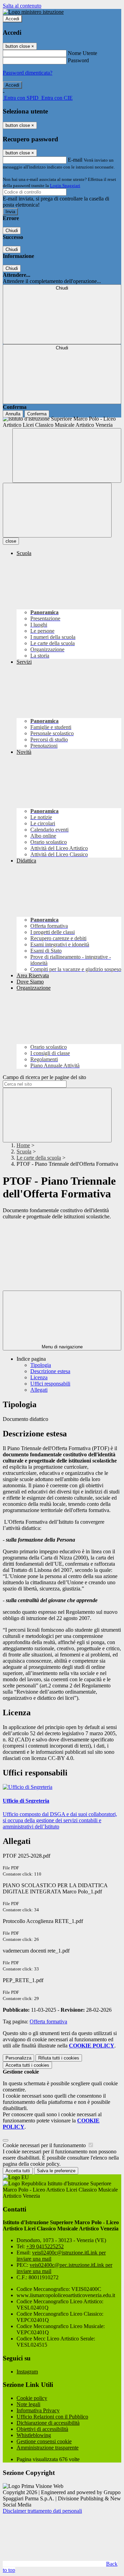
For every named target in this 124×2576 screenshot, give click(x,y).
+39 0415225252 (45, 2246)
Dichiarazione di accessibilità (48, 2423)
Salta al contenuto (22, 6)
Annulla (13, 414)
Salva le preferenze (56, 2171)
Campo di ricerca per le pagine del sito (44, 1077)
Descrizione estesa (50, 1371)
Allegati (39, 1390)
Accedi (12, 19)
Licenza (39, 1377)
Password (78, 60)
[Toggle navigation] (57, 510)
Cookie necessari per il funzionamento (45, 2145)
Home (23, 1145)
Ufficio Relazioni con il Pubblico (52, 2417)
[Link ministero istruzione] (33, 12)
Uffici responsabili (50, 1384)
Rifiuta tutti (59, 2058)
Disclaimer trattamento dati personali (42, 2511)
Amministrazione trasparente (48, 2448)
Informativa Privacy (38, 2410)
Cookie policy (32, 2398)
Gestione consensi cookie (44, 2441)
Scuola (24, 1151)
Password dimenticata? (28, 73)
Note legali (28, 2404)
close (11, 541)
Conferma (37, 414)
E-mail (75, 160)
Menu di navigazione (62, 1347)
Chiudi (12, 231)
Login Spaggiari (65, 186)
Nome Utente (82, 53)
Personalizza (18, 2058)
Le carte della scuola (39, 1158)
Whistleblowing (34, 2435)
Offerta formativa (48, 2021)
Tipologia (41, 1365)
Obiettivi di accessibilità (42, 2429)
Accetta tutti (27, 2065)
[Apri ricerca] (67, 455)
